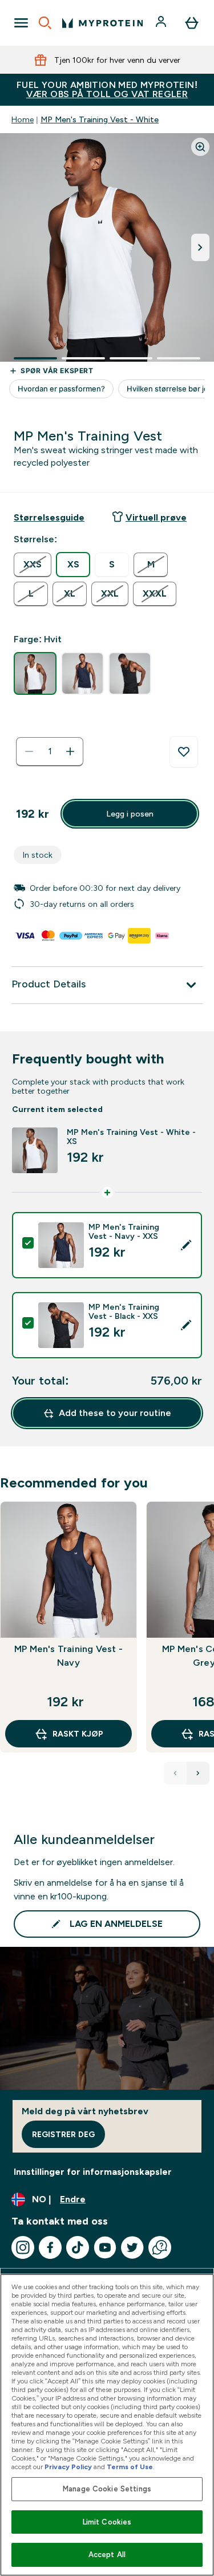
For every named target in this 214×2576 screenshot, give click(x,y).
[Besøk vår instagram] (23, 2247)
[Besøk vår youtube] (105, 2247)
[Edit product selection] (186, 1245)
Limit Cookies (107, 2522)
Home (23, 119)
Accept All (107, 2555)
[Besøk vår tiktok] (78, 2247)
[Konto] (162, 23)
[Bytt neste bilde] (200, 247)
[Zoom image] (200, 147)
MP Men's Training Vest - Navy (68, 1656)
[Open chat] (160, 2247)
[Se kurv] (192, 23)
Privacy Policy (68, 2467)
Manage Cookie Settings (107, 2489)
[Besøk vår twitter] (132, 2247)
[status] (50, 751)
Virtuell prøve (156, 517)
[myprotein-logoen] (102, 23)
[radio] (33, 565)
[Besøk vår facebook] (50, 2247)
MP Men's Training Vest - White (100, 119)
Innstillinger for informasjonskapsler (93, 2172)
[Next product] (198, 1773)
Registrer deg (63, 2134)
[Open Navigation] (21, 23)
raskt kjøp (78, 1734)
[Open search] (45, 23)
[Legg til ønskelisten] (184, 752)
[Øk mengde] (70, 751)
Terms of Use (130, 2467)
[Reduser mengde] (29, 751)
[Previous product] (175, 1773)
